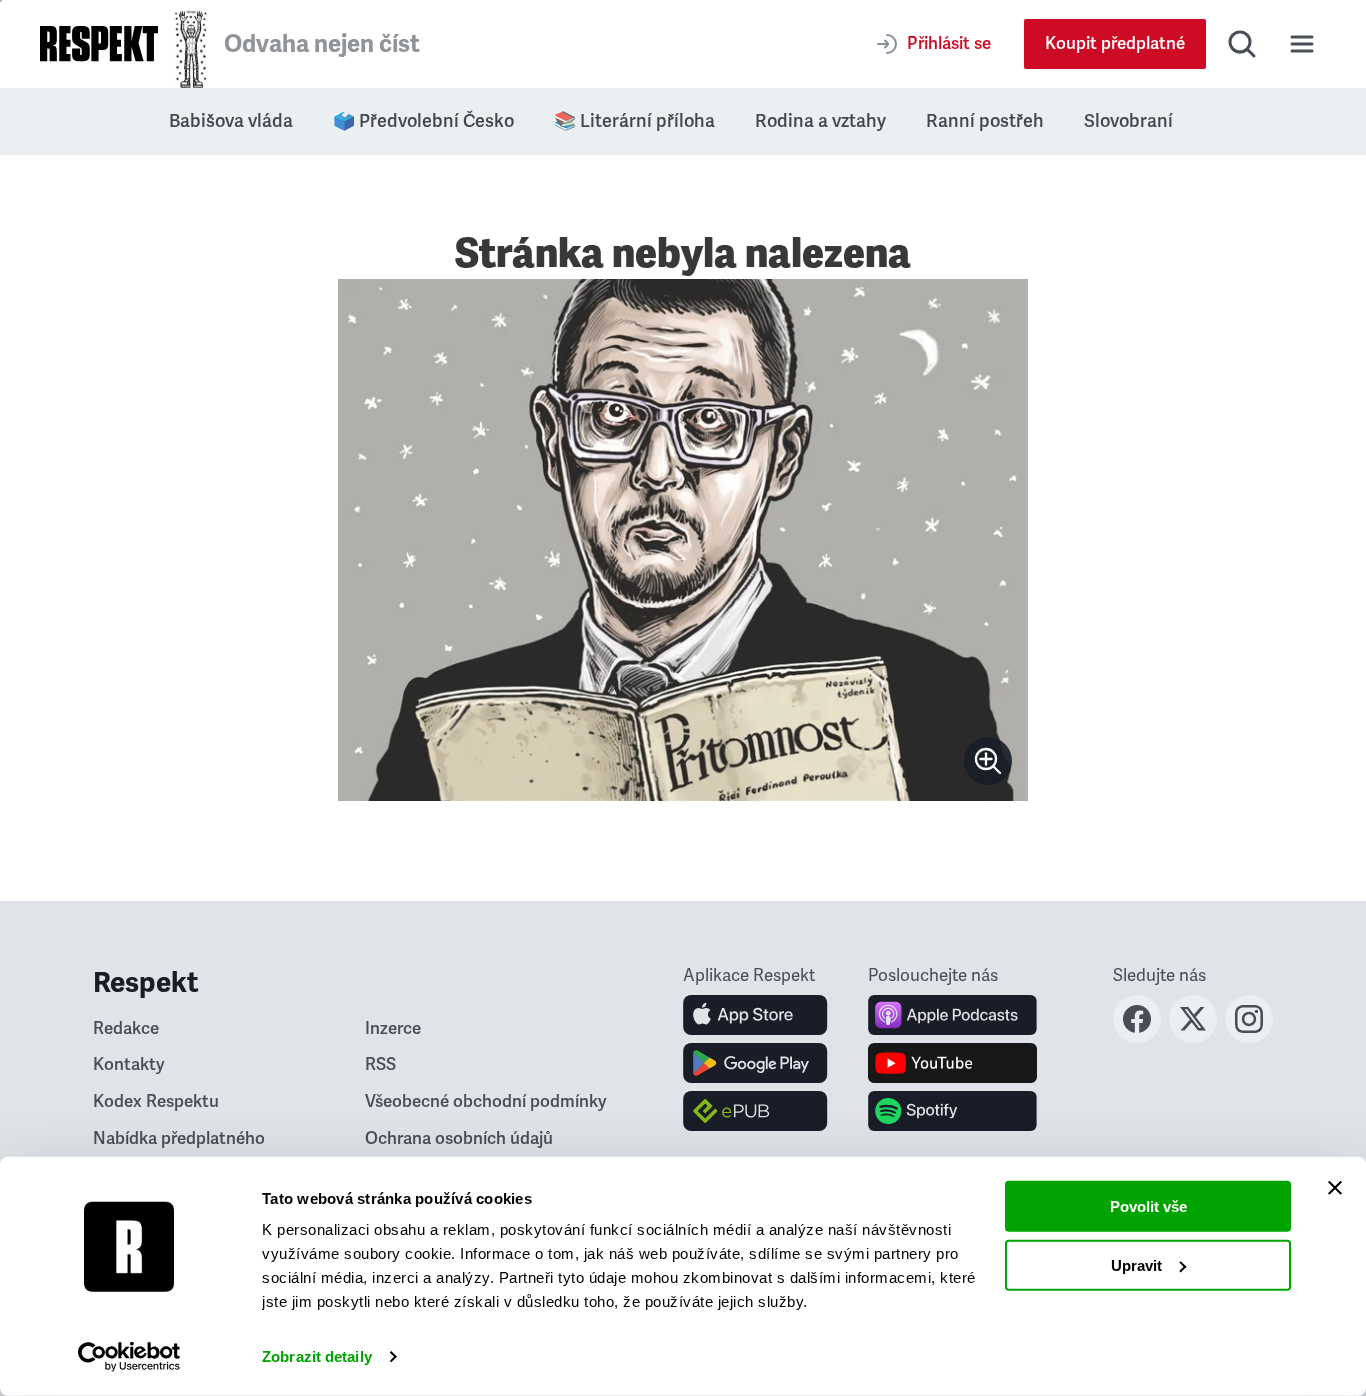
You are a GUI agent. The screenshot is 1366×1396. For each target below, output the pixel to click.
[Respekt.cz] (99, 43)
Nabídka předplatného (179, 1138)
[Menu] (1302, 44)
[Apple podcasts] (952, 1015)
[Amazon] (755, 1111)
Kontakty (129, 1064)
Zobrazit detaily (317, 1356)
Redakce (126, 1028)
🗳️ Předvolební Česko (423, 121)
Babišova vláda (231, 121)
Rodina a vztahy (820, 121)
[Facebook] (1137, 1037)
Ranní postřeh (985, 121)
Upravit (1136, 1264)
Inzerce (393, 1028)
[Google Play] (755, 1063)
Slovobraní (1128, 121)
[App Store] (755, 1015)
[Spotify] (952, 1111)
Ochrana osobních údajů (459, 1138)
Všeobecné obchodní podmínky (486, 1101)
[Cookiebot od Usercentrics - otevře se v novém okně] (129, 1357)
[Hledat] (1242, 44)
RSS (380, 1064)
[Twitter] (1193, 1037)
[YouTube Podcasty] (952, 1063)
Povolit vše (1148, 1206)
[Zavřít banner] (1335, 1188)
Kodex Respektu (156, 1101)
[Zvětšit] (683, 540)
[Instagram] (1249, 1037)
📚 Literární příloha (634, 121)
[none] (988, 761)
